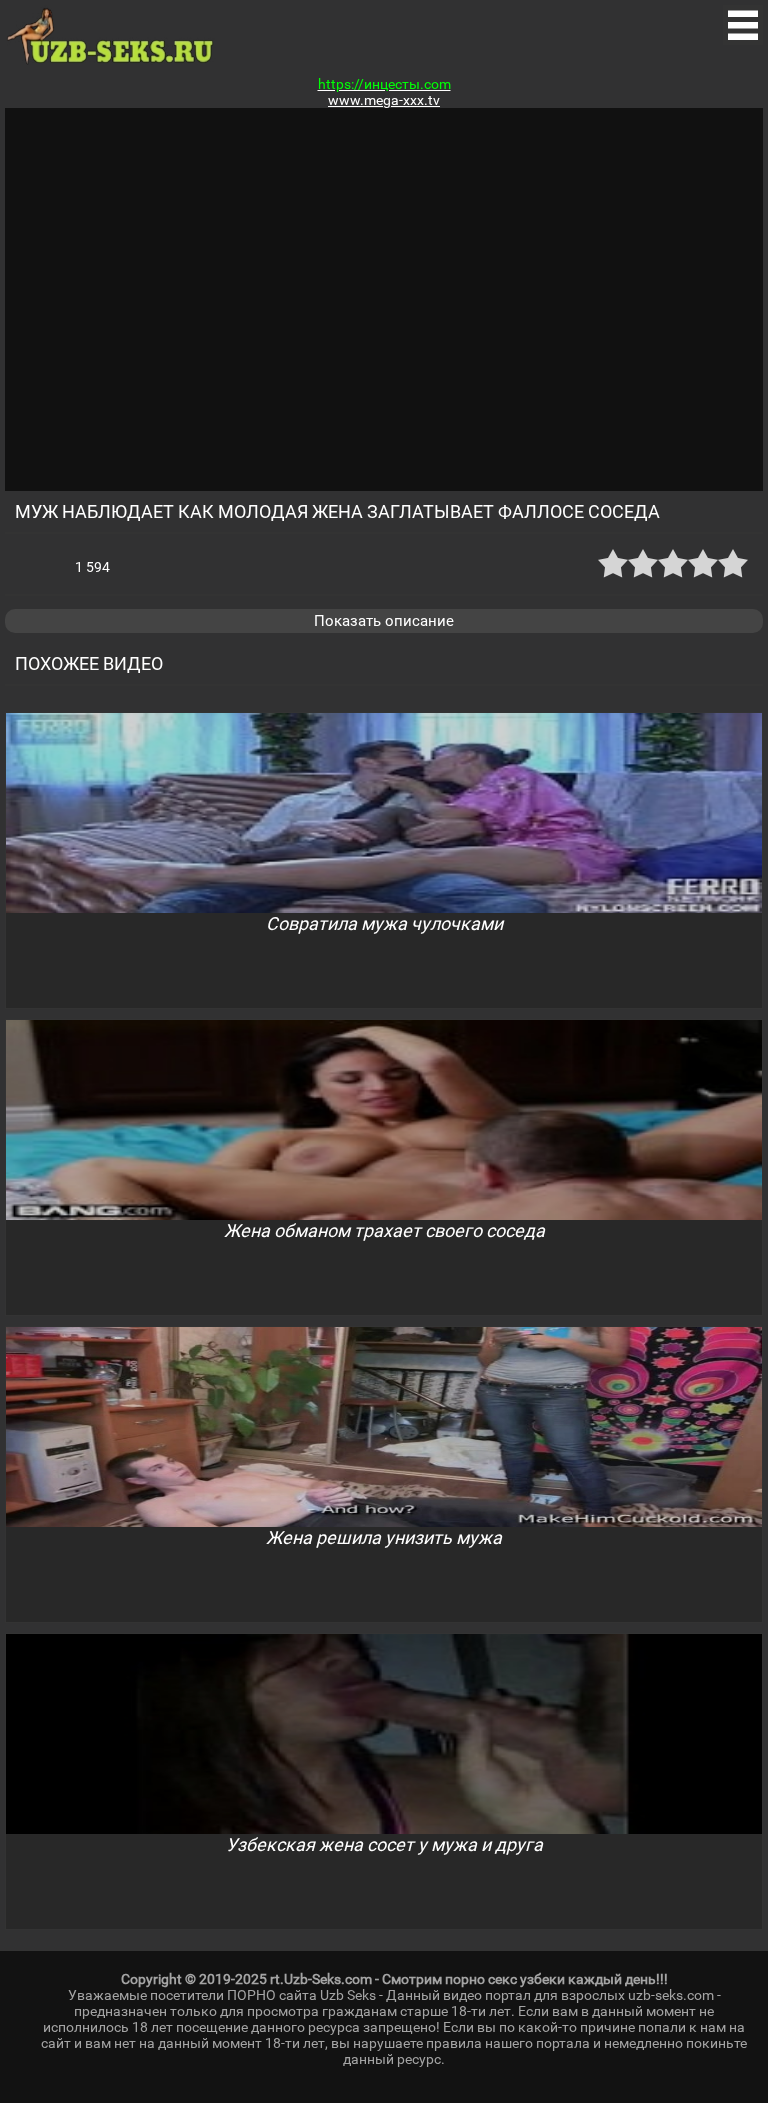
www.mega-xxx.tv (384, 100)
